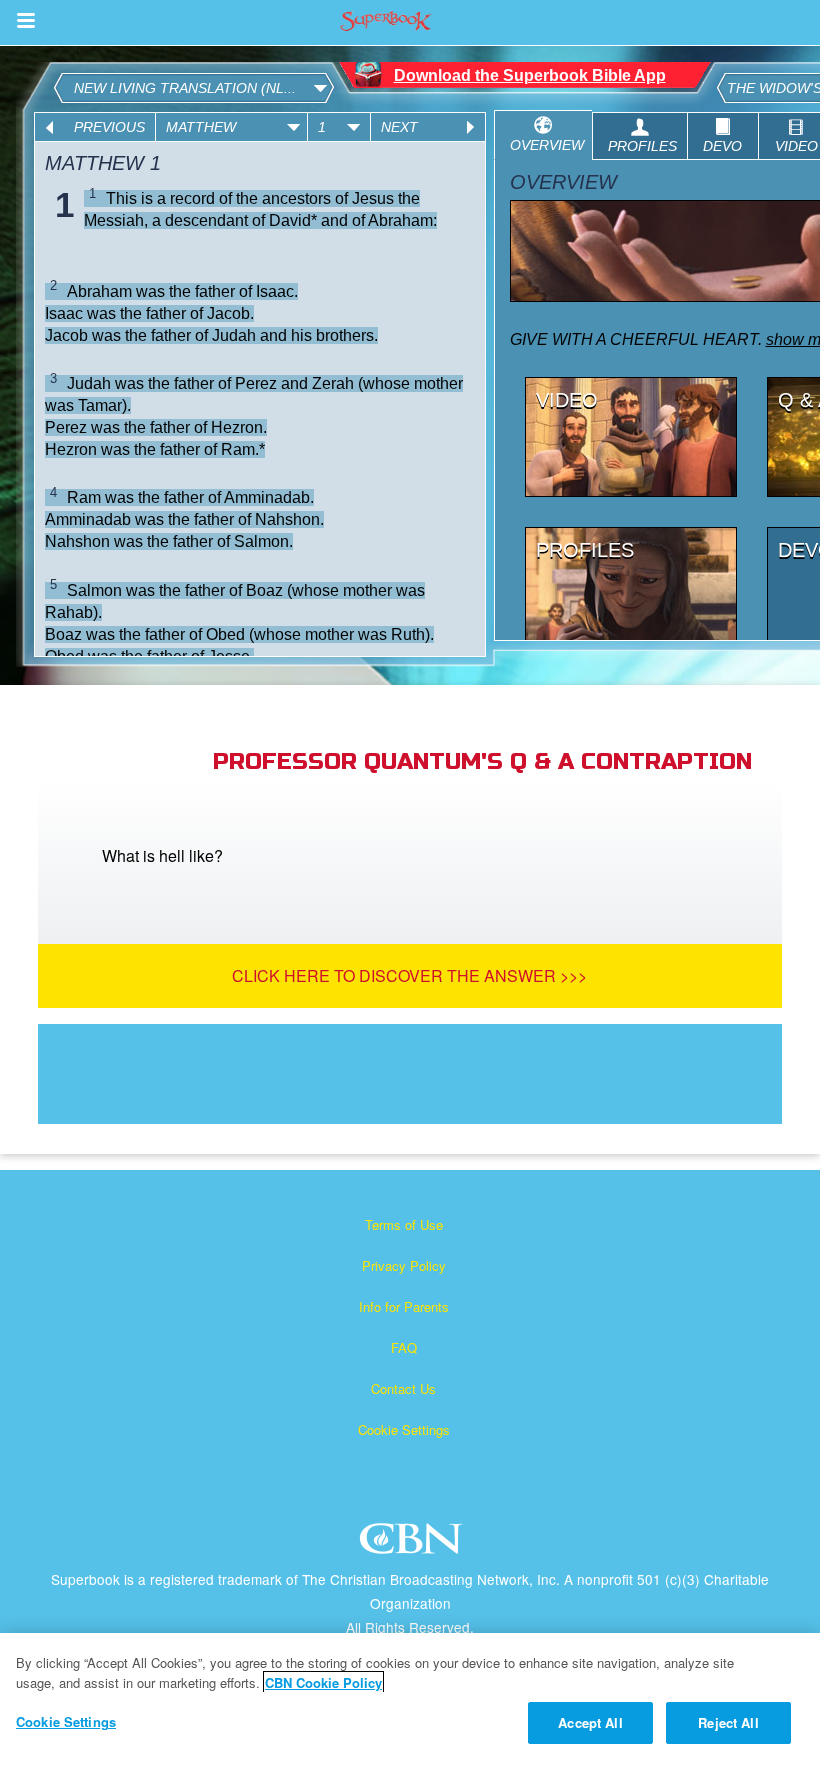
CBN (413, 1544)
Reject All (728, 1722)
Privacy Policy (404, 1265)
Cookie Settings (404, 1429)
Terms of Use (404, 1224)
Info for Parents (404, 1306)
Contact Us (403, 1388)
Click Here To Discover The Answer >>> (409, 975)
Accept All (590, 1722)
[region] (410, 1699)
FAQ (404, 1347)
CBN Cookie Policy (323, 1682)
